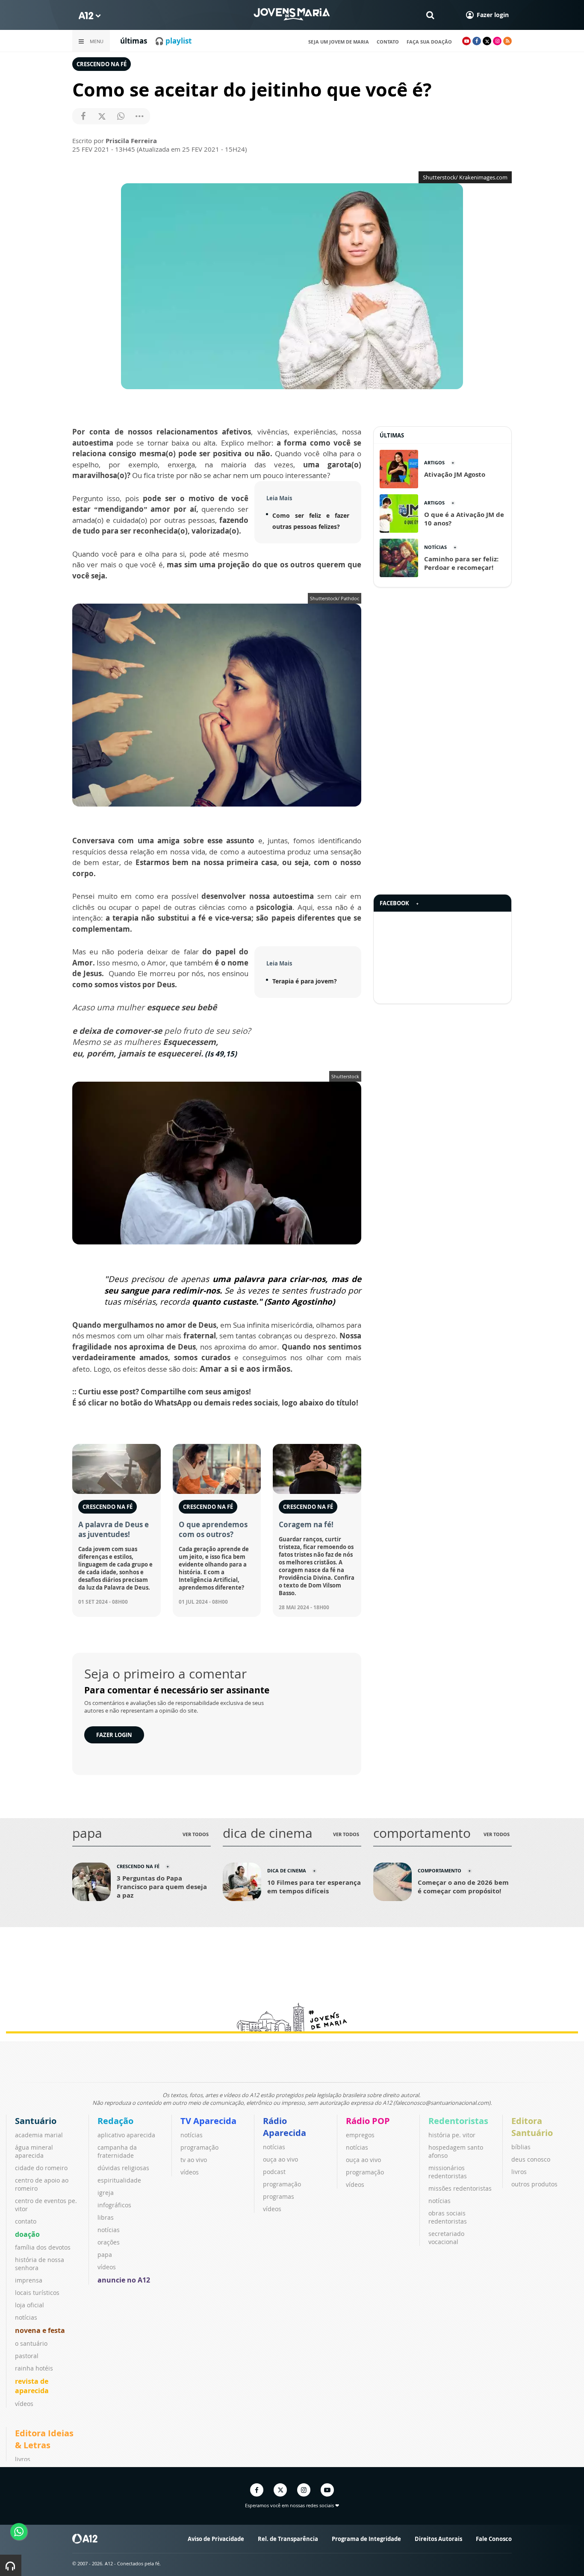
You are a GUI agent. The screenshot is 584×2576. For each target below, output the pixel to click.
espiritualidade (119, 2180)
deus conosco (531, 2159)
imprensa (29, 2280)
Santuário (36, 2121)
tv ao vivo (194, 2160)
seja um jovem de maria (339, 42)
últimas (134, 41)
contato (388, 42)
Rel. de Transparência (288, 2539)
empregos (360, 2135)
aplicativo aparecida (126, 2135)
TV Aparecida (208, 2121)
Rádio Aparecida (285, 2127)
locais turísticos (37, 2293)
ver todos (196, 1834)
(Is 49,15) (221, 1054)
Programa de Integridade (366, 2539)
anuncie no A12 (124, 2280)
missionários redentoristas (448, 2172)
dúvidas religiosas (123, 2168)
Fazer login (114, 1735)
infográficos (114, 2205)
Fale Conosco (494, 2539)
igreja (106, 2193)
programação (199, 2147)
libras (106, 2217)
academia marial (39, 2135)
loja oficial (29, 2305)
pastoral (27, 2356)
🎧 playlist (173, 41)
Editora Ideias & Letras (44, 2439)
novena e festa (40, 2330)
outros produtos (534, 2184)
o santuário (31, 2343)
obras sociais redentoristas (448, 2217)
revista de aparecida (32, 2386)
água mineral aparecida (34, 2151)
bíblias (521, 2147)
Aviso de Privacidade (216, 2539)
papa (105, 2255)
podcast (274, 2172)
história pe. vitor (452, 2135)
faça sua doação (429, 42)
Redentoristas (458, 2121)
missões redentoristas (460, 2188)
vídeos (24, 2404)
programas (279, 2196)
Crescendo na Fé (102, 64)
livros (519, 2172)
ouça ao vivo (280, 2159)
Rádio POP (368, 2121)
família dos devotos (43, 2247)
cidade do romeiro (41, 2168)
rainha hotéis (34, 2368)
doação (27, 2234)
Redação (115, 2121)
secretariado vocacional (446, 2238)
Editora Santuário (532, 2127)
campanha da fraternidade (117, 2151)
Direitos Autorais (438, 2539)
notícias (26, 2317)
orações (109, 2242)
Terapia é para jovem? (305, 981)
